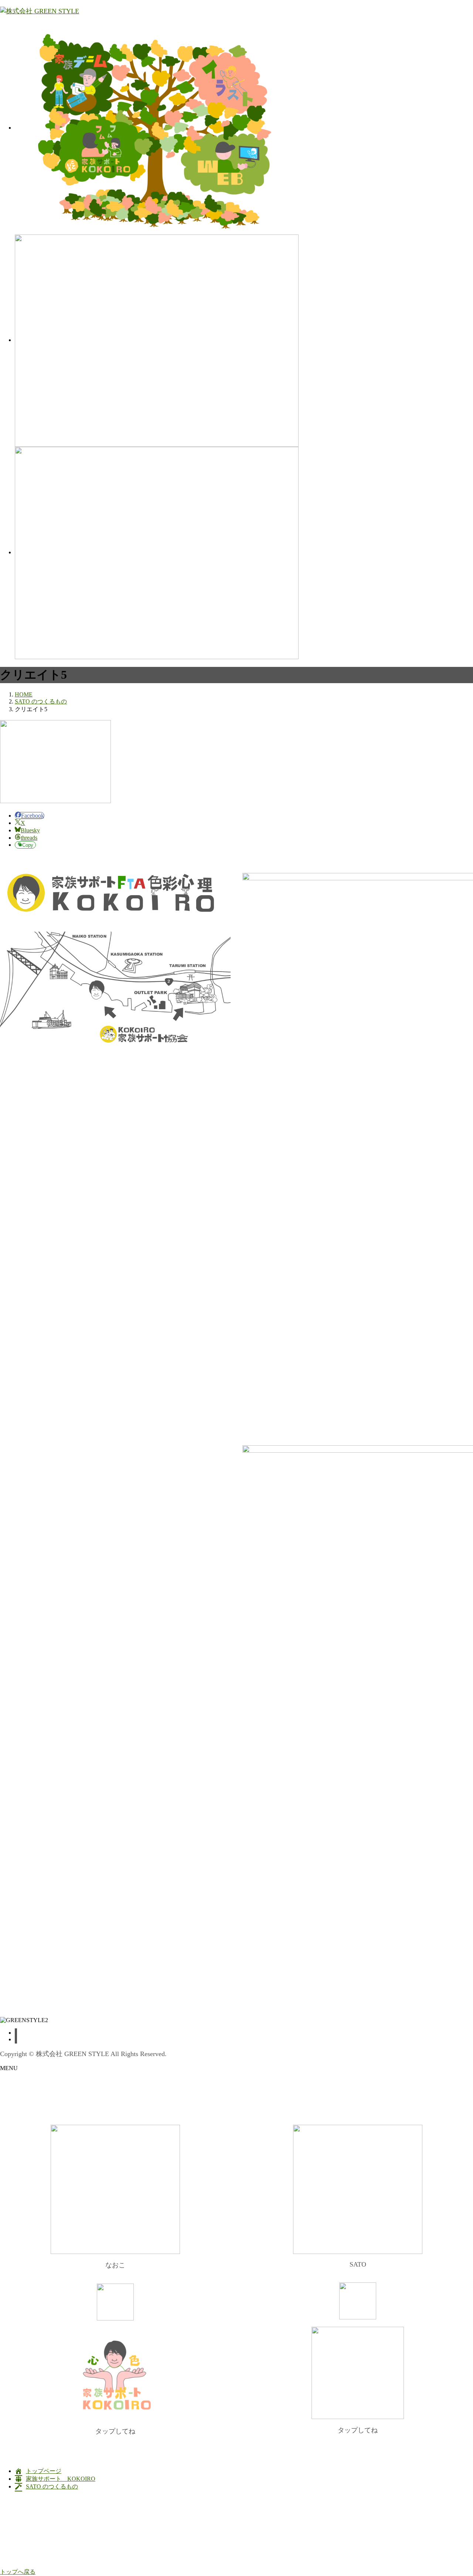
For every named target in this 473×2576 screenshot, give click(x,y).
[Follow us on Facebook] (16, 2033)
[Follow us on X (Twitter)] (16, 2039)
